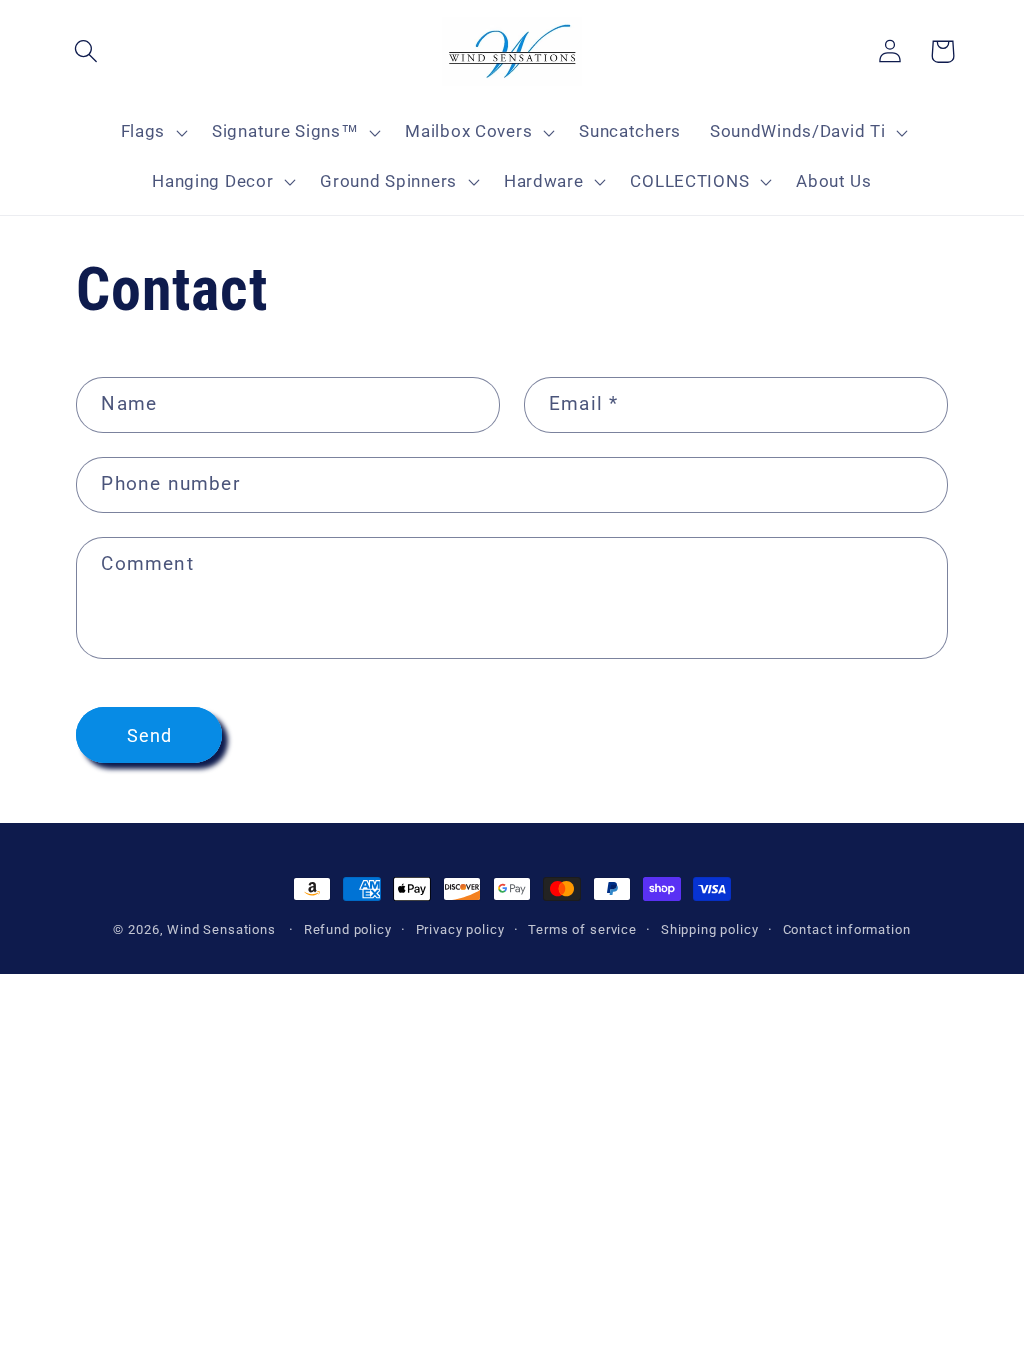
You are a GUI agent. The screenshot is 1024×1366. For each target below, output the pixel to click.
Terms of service (582, 929)
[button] (86, 51)
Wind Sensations (221, 929)
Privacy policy (460, 929)
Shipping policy (710, 929)
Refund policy (348, 929)
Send (150, 735)
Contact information (847, 929)
